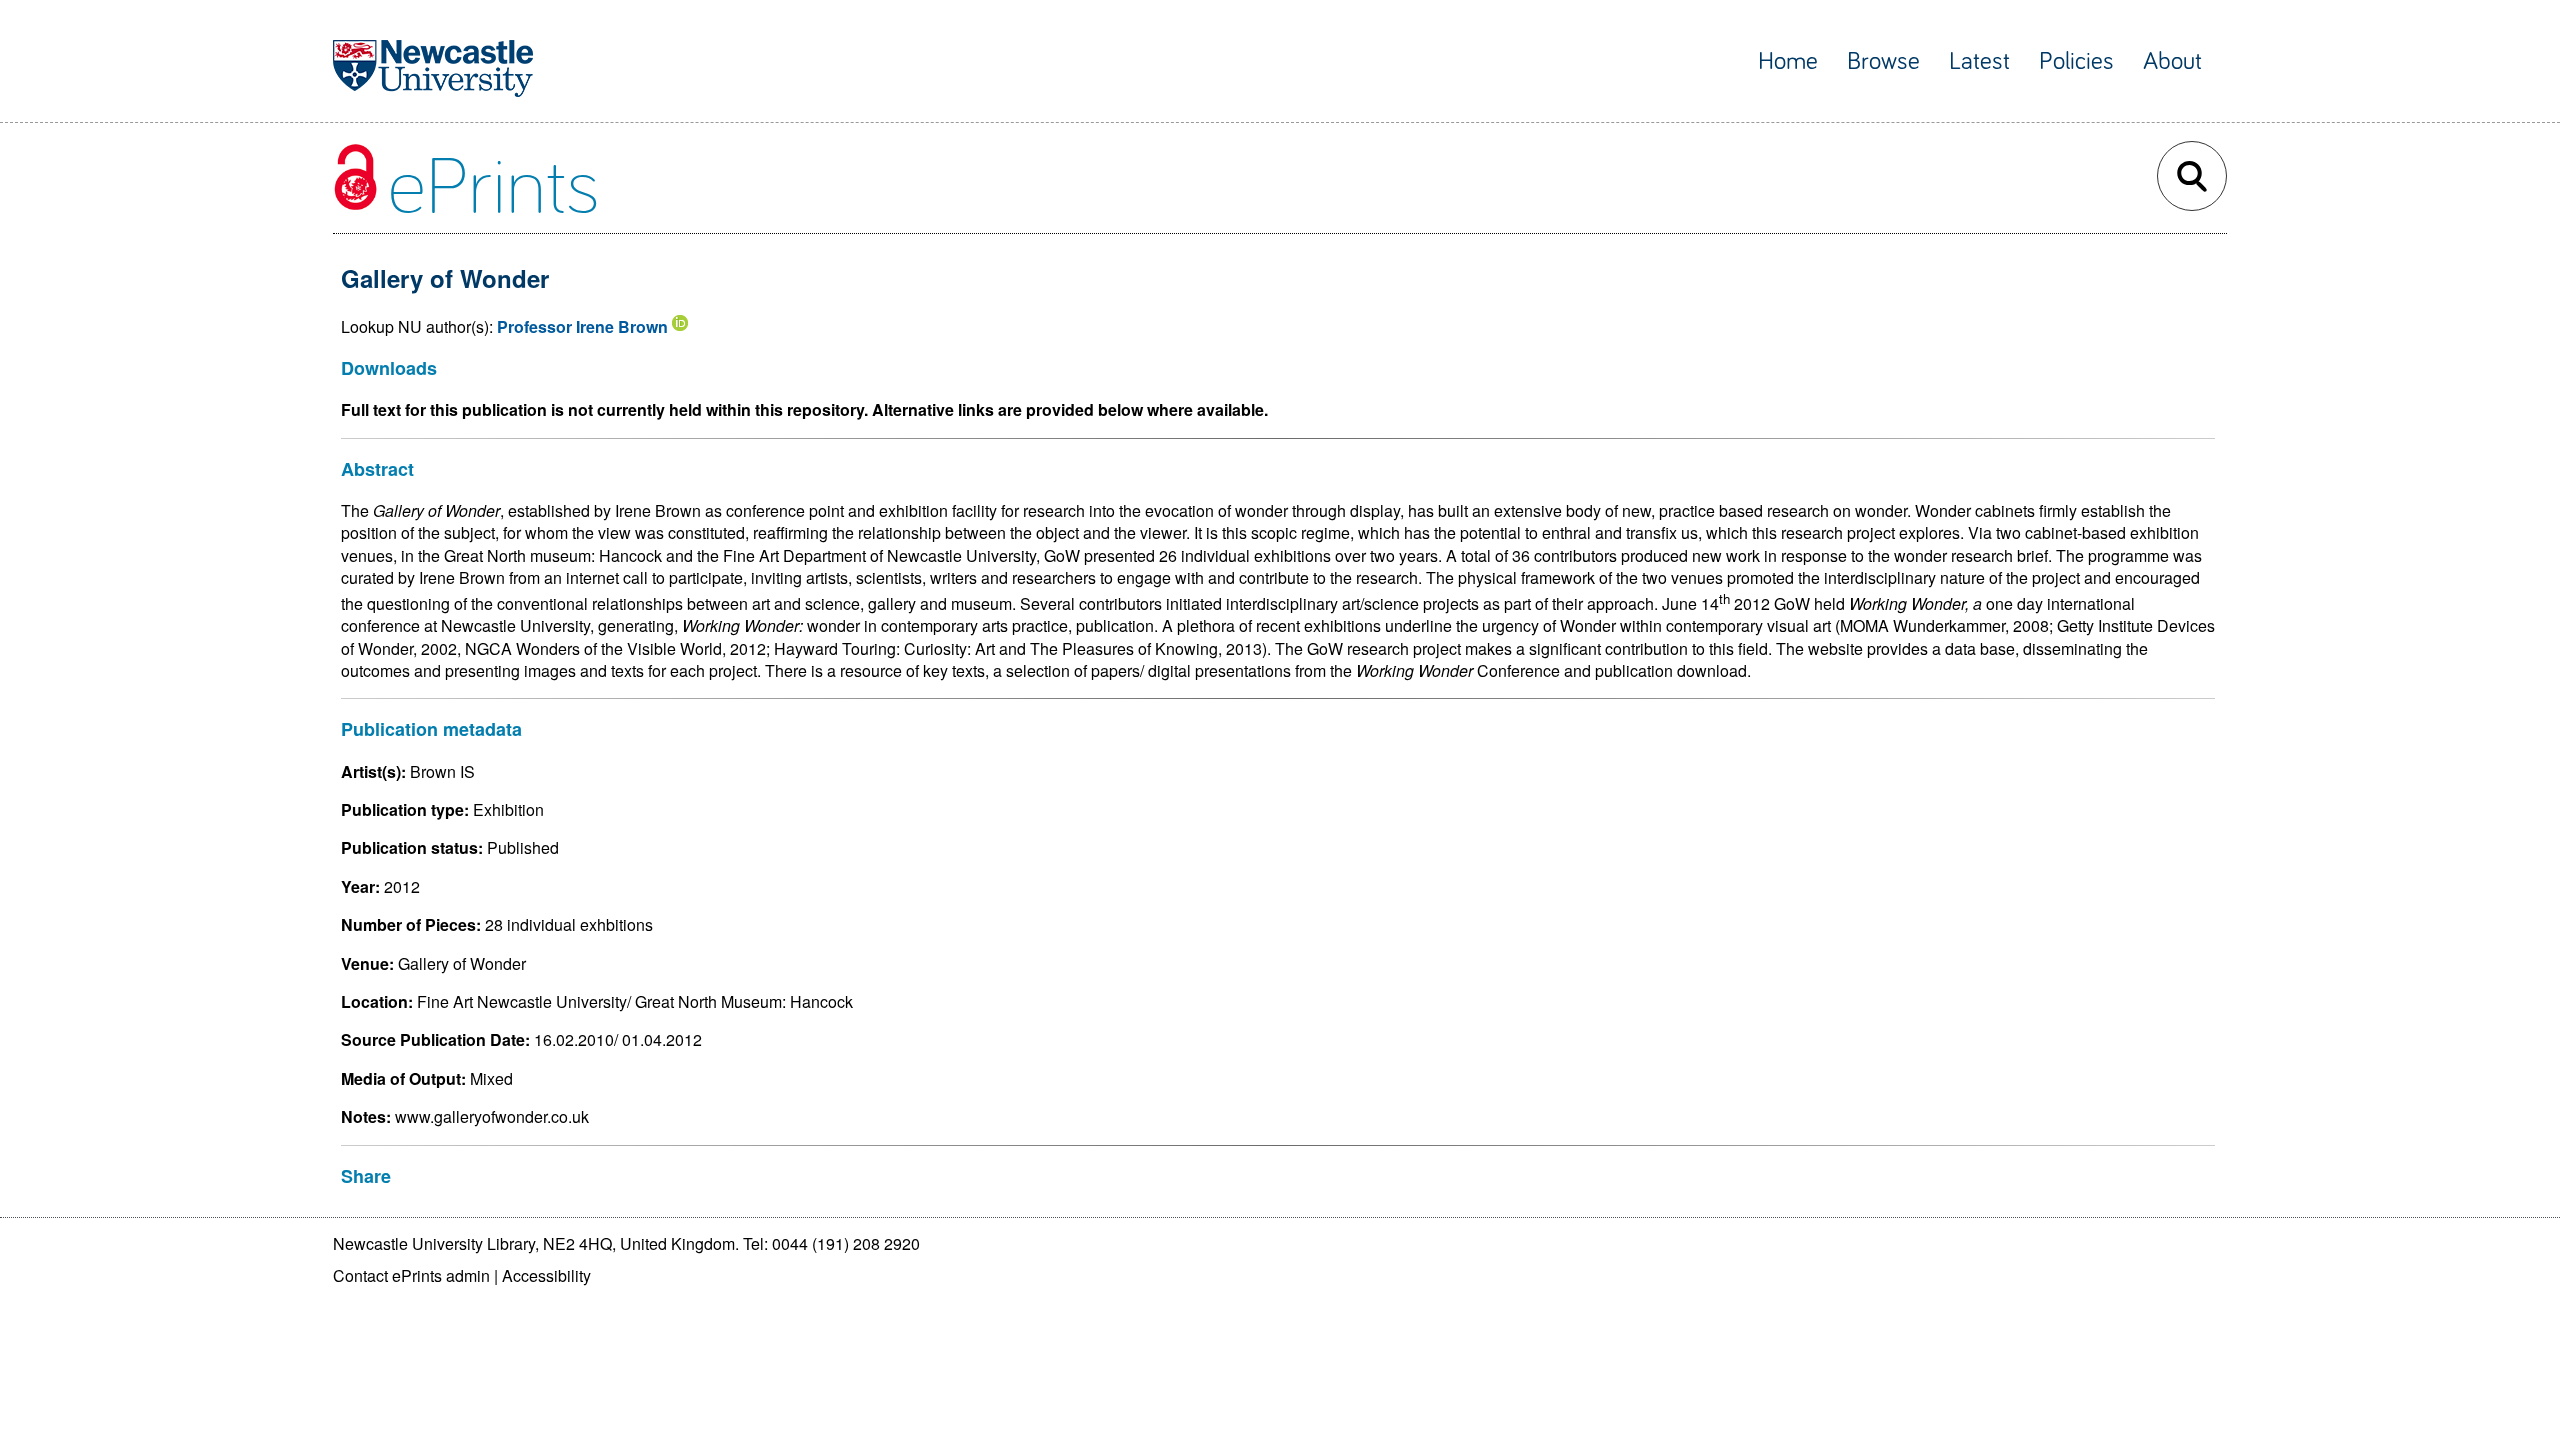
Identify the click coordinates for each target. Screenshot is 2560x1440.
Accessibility (546, 1275)
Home (1788, 61)
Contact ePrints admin (411, 1275)
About (2172, 61)
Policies (2076, 61)
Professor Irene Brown (582, 326)
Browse (1883, 61)
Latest (1979, 61)
